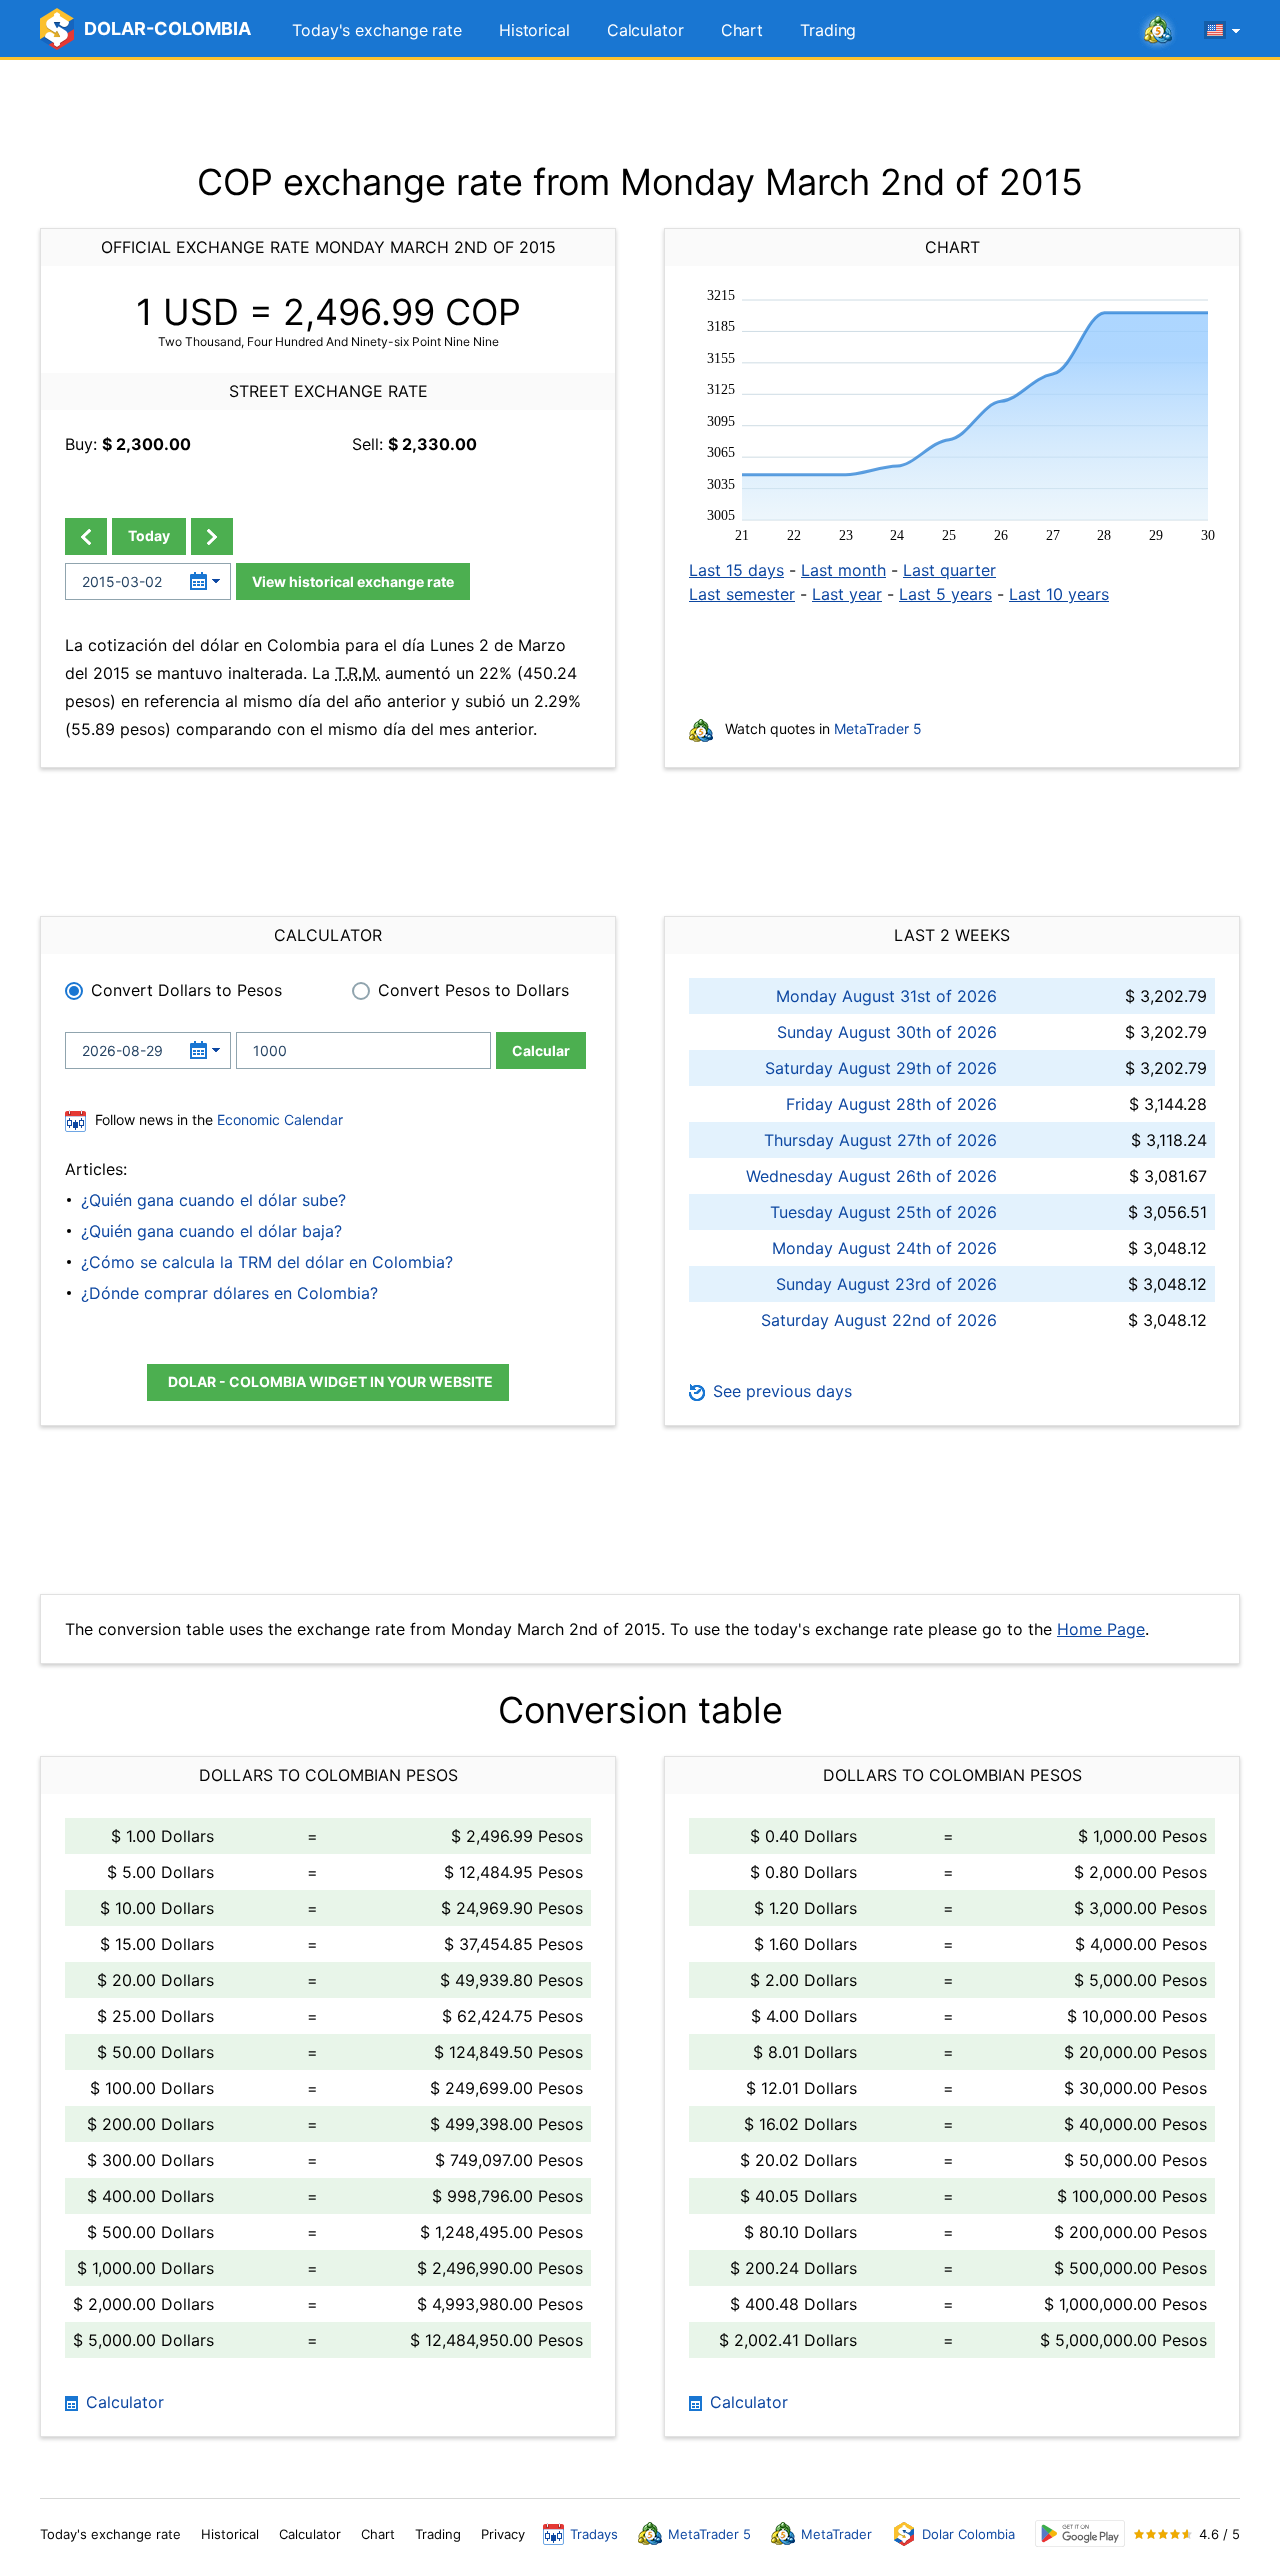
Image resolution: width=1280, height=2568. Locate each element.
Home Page (1101, 1629)
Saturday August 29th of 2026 (881, 1068)
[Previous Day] (86, 536)
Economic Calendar (280, 1119)
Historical (534, 30)
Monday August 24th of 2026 (884, 1248)
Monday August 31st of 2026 (886, 996)
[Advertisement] (640, 110)
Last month (843, 570)
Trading (828, 30)
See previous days (780, 1391)
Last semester (742, 594)
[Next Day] (212, 536)
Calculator (645, 30)
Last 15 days (736, 570)
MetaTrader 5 (878, 728)
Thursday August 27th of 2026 (880, 1140)
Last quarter (949, 570)
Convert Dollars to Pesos (186, 990)
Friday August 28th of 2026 (891, 1104)
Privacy (503, 2534)
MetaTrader (836, 2534)
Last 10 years (1059, 594)
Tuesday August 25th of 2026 (883, 1212)
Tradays (594, 2534)
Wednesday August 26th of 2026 (871, 1176)
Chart (742, 30)
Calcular (541, 1050)
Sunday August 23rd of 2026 (886, 1284)
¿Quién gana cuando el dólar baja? (211, 1231)
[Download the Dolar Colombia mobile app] (1080, 2533)
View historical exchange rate (353, 581)
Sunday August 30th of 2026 (887, 1032)
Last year (847, 594)
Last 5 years (945, 594)
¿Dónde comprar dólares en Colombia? (229, 1293)
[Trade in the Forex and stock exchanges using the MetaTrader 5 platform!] (1158, 31)
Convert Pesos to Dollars (473, 990)
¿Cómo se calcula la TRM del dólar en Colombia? (267, 1262)
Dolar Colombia (968, 2534)
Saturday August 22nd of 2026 (879, 1320)
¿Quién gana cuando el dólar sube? (213, 1200)
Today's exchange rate (377, 30)
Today (149, 535)
